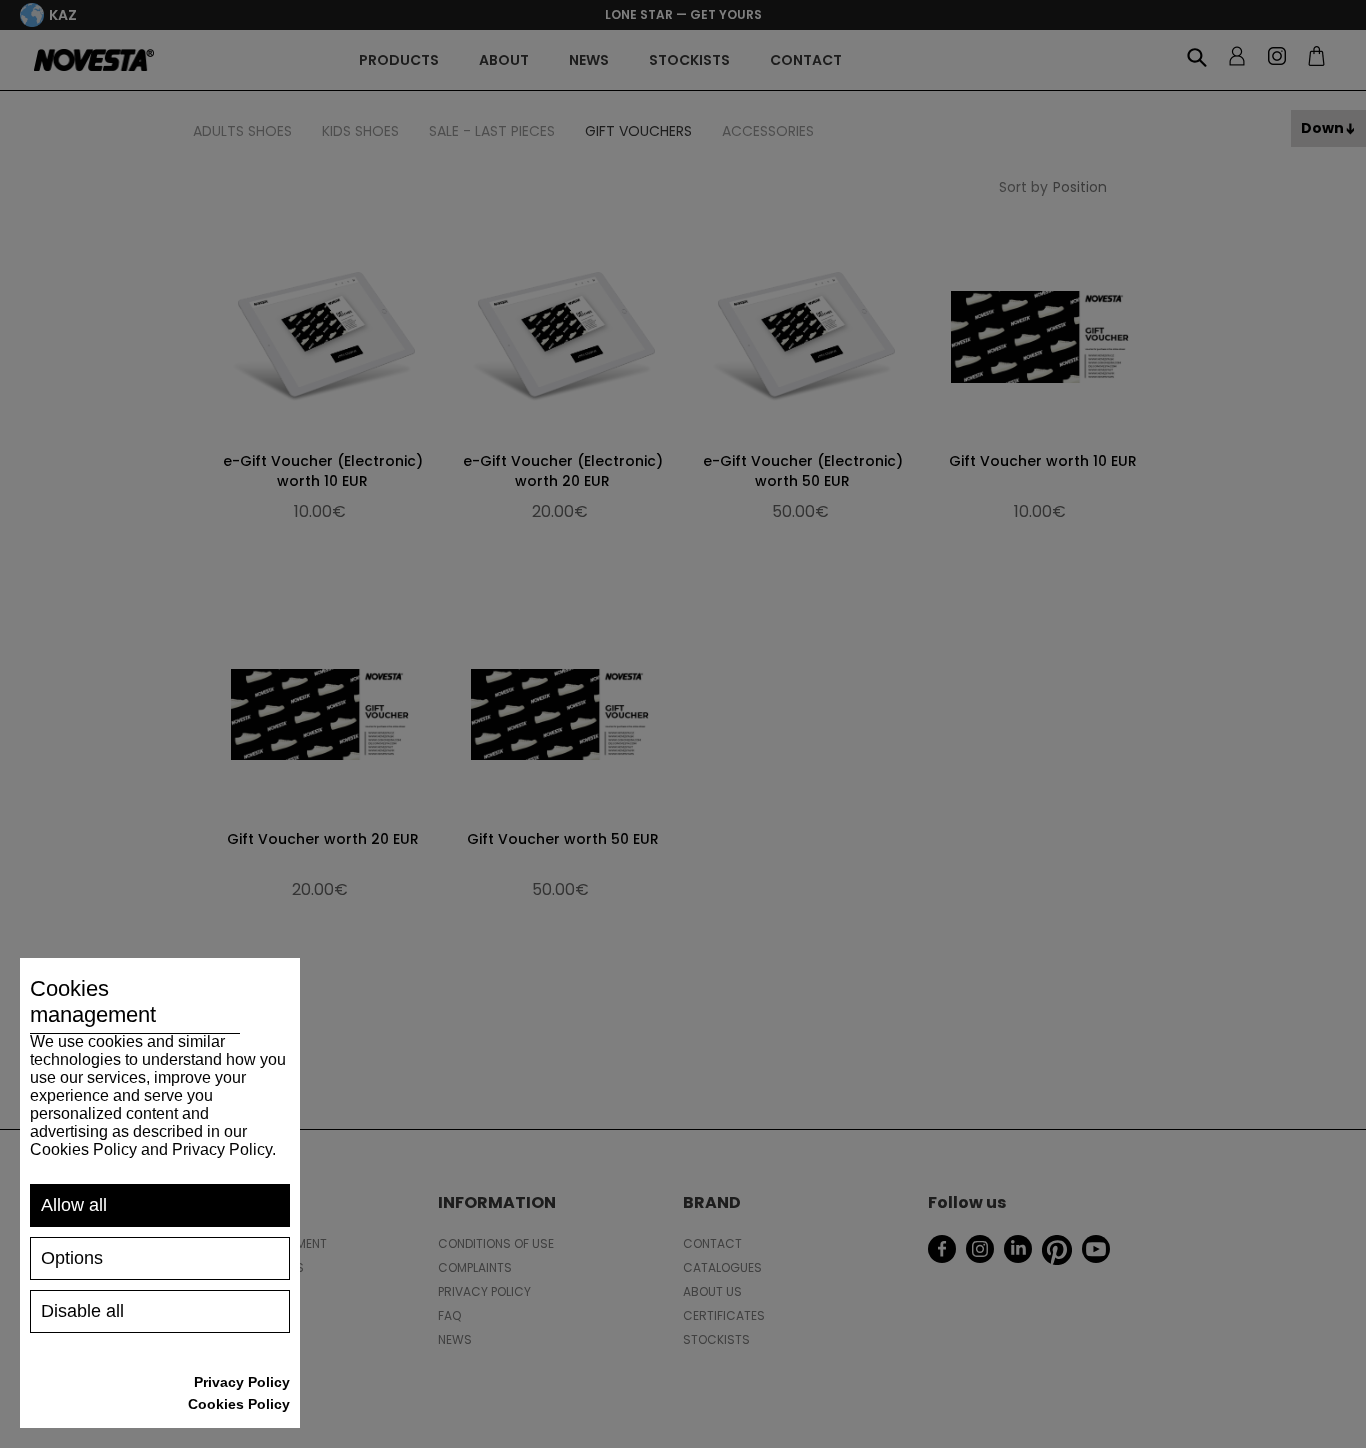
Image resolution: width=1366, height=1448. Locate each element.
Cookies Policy (239, 1404)
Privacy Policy (242, 1382)
